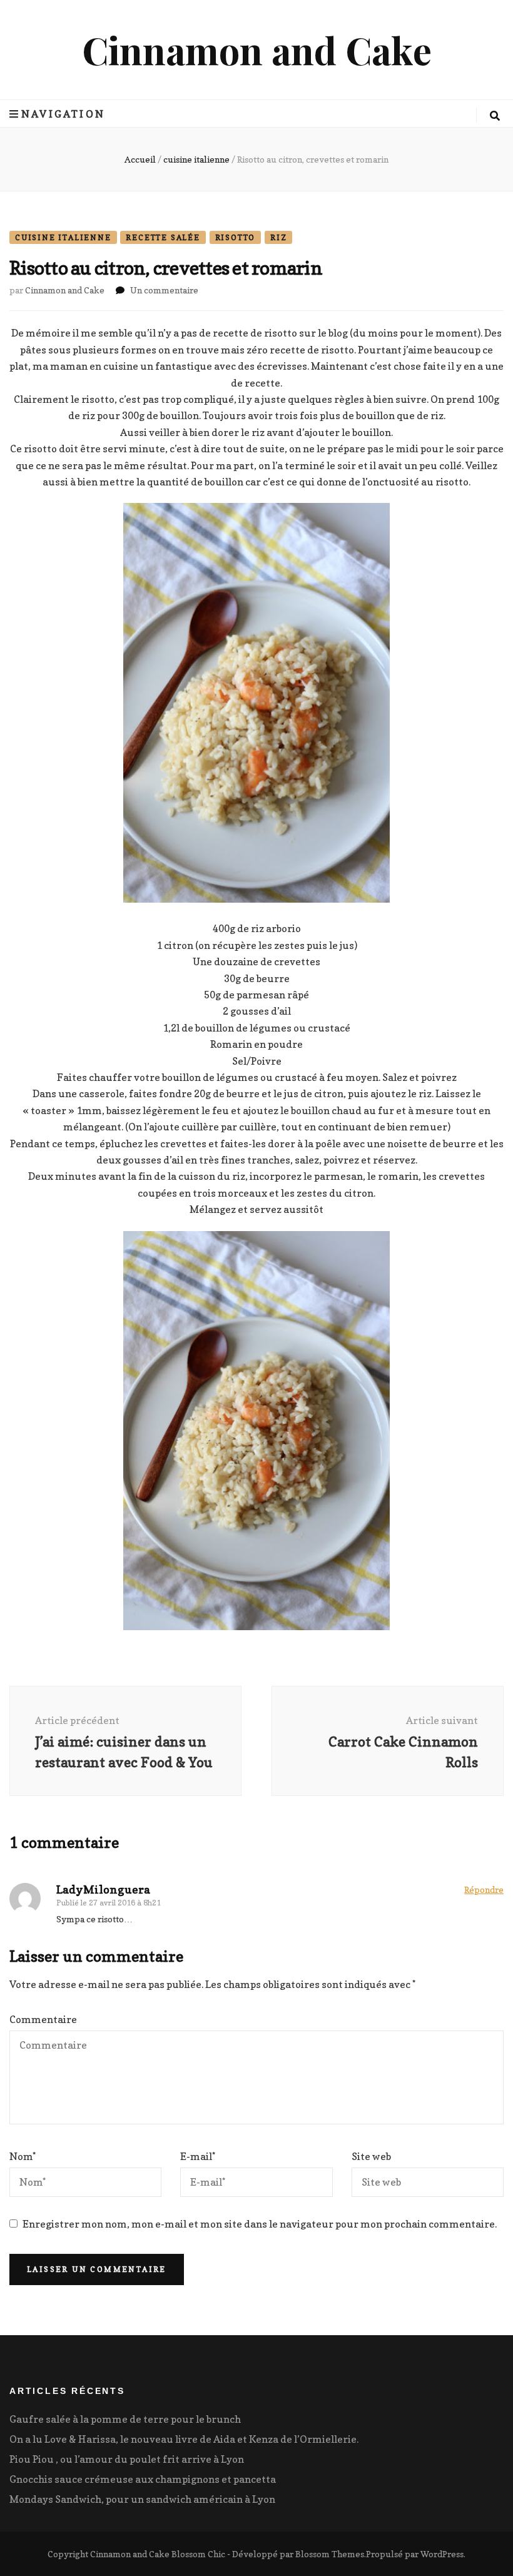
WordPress (442, 2554)
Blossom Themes (330, 2554)
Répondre (484, 1889)
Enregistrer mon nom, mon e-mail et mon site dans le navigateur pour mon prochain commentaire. (260, 2224)
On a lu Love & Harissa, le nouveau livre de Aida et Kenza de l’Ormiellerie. (184, 2439)
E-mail (198, 2156)
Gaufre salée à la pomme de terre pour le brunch (125, 2419)
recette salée (163, 237)
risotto (236, 237)
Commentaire (43, 2019)
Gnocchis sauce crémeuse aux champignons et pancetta (143, 2479)
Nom (23, 2156)
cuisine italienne (63, 237)
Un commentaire (164, 290)
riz (278, 237)
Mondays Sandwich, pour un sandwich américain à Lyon (142, 2499)
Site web (371, 2156)
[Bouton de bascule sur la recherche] (495, 116)
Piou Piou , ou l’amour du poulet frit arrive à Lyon (127, 2459)
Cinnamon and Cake (257, 49)
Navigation (63, 114)
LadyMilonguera (103, 1889)
